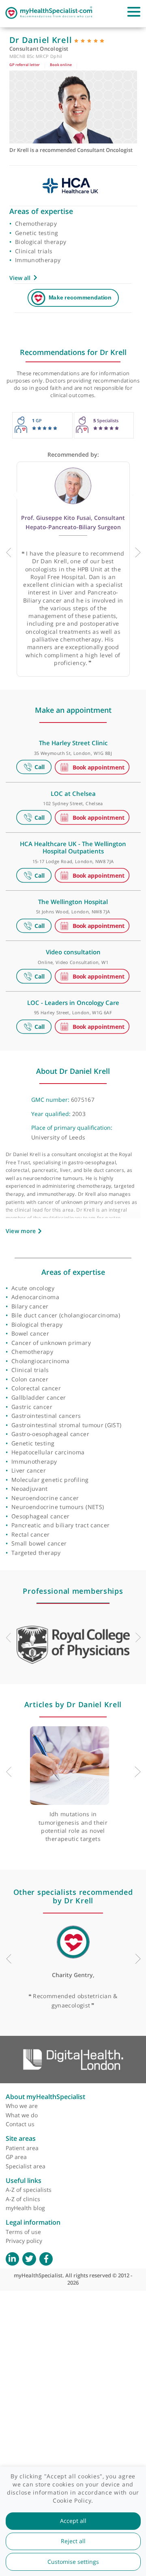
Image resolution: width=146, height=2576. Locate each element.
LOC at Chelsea (73, 793)
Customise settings (73, 2562)
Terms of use (23, 2232)
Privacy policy (24, 2241)
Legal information (33, 2222)
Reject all (73, 2541)
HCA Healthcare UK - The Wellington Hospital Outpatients (73, 847)
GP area (16, 2157)
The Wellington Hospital (73, 902)
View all (20, 278)
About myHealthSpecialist (45, 2097)
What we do (22, 2115)
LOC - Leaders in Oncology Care (73, 1003)
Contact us (20, 2124)
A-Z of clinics (23, 2199)
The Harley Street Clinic (73, 743)
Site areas (21, 2138)
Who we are (22, 2106)
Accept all (73, 2521)
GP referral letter (25, 65)
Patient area (22, 2148)
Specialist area (26, 2166)
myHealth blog (25, 2208)
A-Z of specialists (29, 2190)
